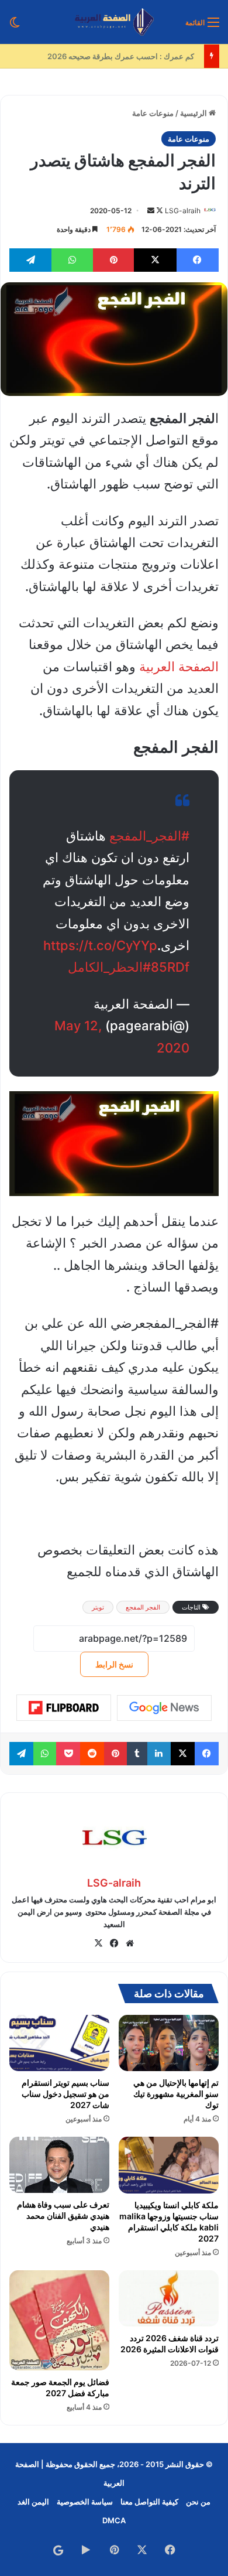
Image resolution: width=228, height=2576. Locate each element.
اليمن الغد (33, 2502)
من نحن (198, 2502)
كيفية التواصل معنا (149, 2502)
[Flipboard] (64, 1708)
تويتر (98, 1607)
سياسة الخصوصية (85, 2502)
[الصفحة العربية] (114, 22)
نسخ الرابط (114, 1664)
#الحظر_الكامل (109, 967)
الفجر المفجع (143, 1607)
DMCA (114, 2520)
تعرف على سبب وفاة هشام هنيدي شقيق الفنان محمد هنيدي (63, 2215)
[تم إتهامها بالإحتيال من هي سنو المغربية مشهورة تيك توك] (169, 2043)
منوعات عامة (153, 113)
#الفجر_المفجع (149, 836)
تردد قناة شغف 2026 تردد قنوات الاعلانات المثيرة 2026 (170, 2343)
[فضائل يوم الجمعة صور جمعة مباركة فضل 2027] (59, 2320)
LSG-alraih (183, 211)
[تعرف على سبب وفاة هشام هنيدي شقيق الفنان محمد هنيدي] (59, 2165)
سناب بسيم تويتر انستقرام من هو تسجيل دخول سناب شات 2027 (65, 2094)
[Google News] (164, 1708)
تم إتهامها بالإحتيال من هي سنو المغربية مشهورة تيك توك (176, 2094)
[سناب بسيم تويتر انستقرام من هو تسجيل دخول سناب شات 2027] (59, 2043)
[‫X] (98, 1943)
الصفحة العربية (179, 667)
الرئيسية (194, 113)
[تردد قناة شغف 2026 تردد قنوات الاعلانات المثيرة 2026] (169, 2298)
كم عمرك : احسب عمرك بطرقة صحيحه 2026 (125, 56)
